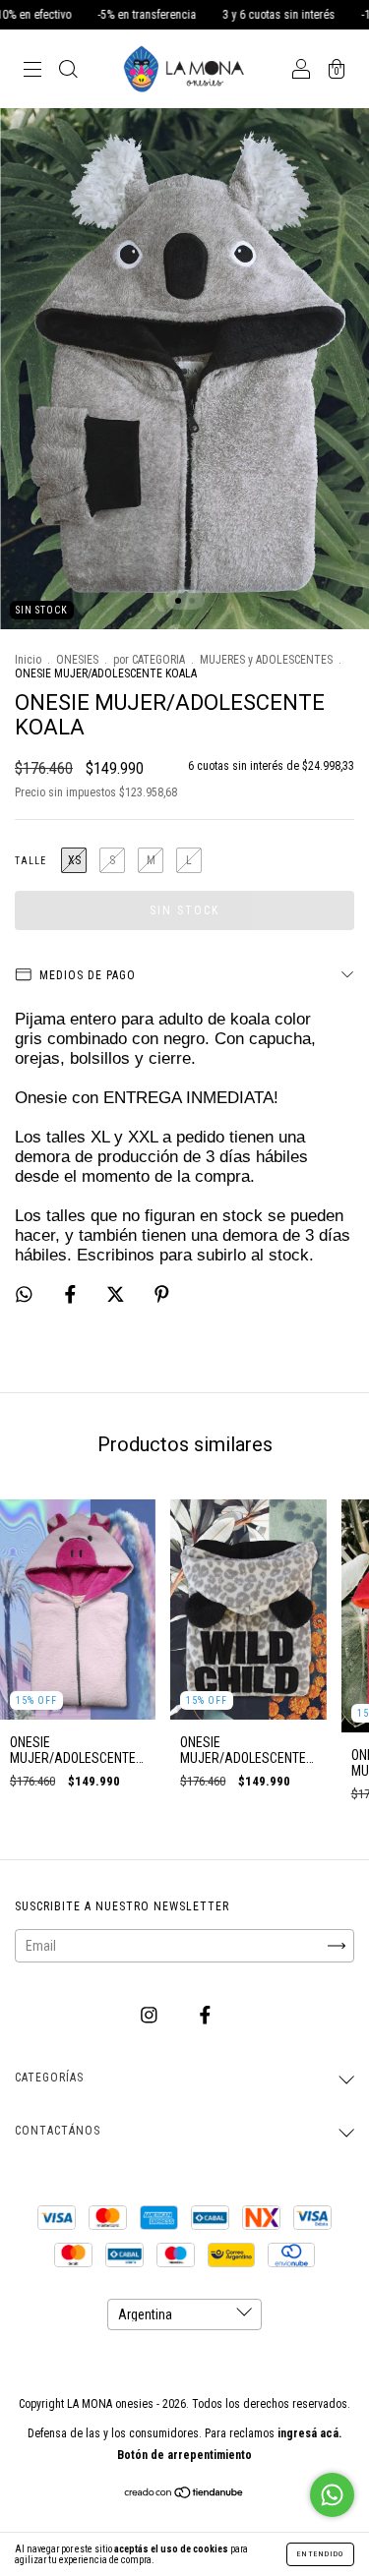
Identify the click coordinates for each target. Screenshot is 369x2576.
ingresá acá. (309, 2433)
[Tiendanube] (184, 2494)
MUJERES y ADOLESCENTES (266, 660)
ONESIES (77, 660)
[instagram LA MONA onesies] (151, 2015)
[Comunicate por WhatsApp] (332, 2495)
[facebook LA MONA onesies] (205, 2015)
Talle (31, 861)
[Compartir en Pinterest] (162, 1295)
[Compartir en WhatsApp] (24, 1294)
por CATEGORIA (149, 660)
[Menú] (32, 71)
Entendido (320, 2554)
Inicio (28, 660)
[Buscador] (68, 71)
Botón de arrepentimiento (184, 2455)
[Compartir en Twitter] (117, 1295)
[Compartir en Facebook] (72, 1295)
